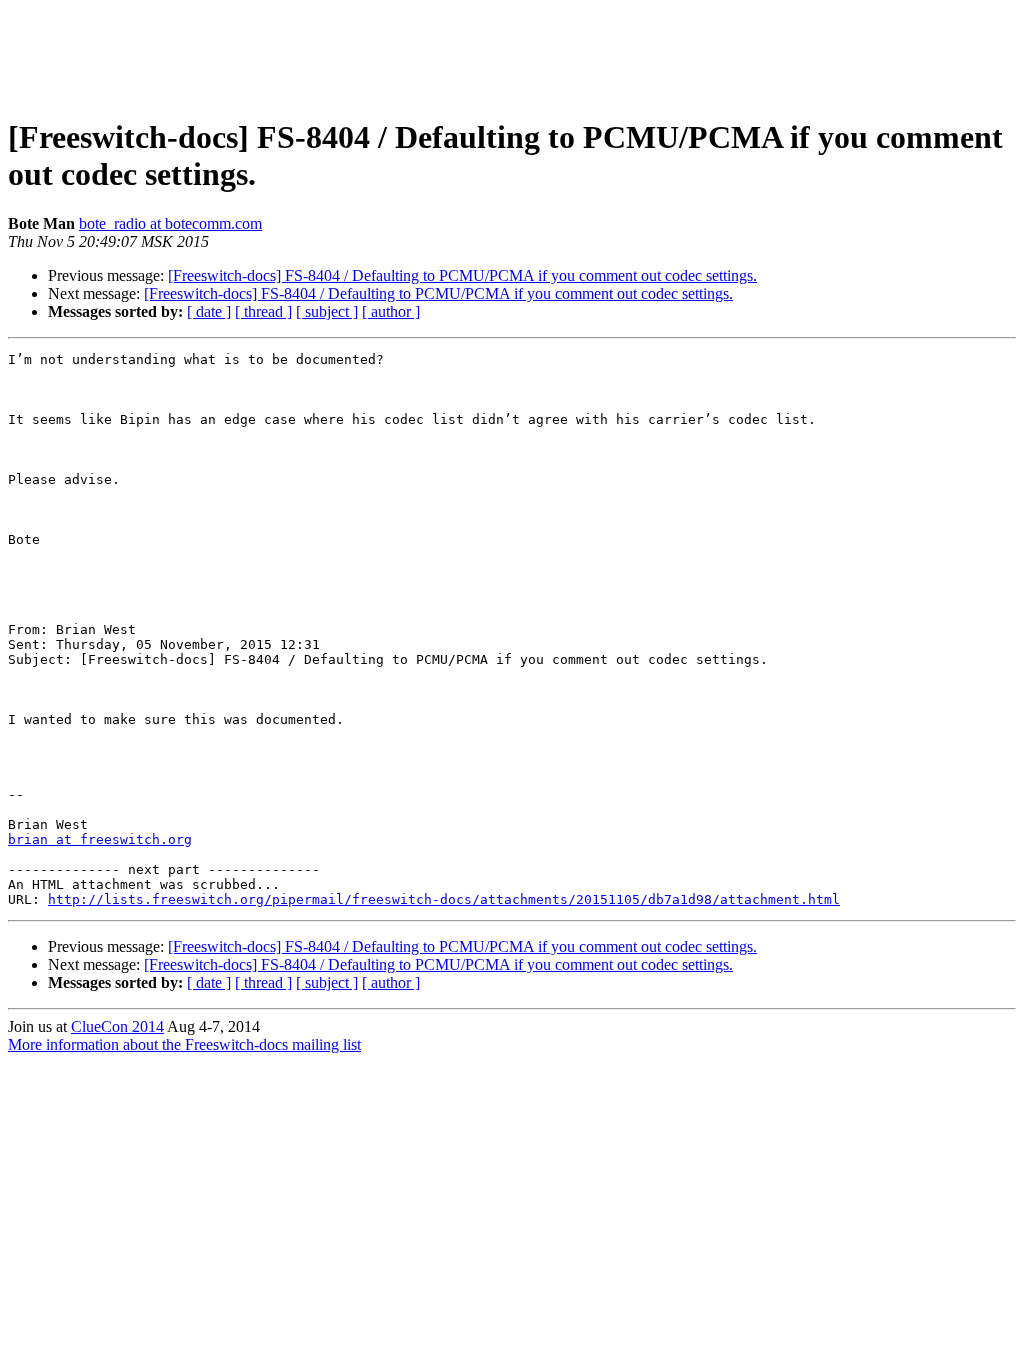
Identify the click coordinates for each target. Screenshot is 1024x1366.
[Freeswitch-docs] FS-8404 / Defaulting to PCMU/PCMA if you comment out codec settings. (462, 275)
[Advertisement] (512, 53)
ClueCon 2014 (117, 1026)
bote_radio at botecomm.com (170, 223)
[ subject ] (327, 311)
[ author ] (391, 311)
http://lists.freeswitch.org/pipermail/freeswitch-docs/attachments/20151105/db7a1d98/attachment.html (444, 899)
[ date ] (209, 311)
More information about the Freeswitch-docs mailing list (184, 1044)
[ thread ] (263, 311)
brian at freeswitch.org (100, 839)
